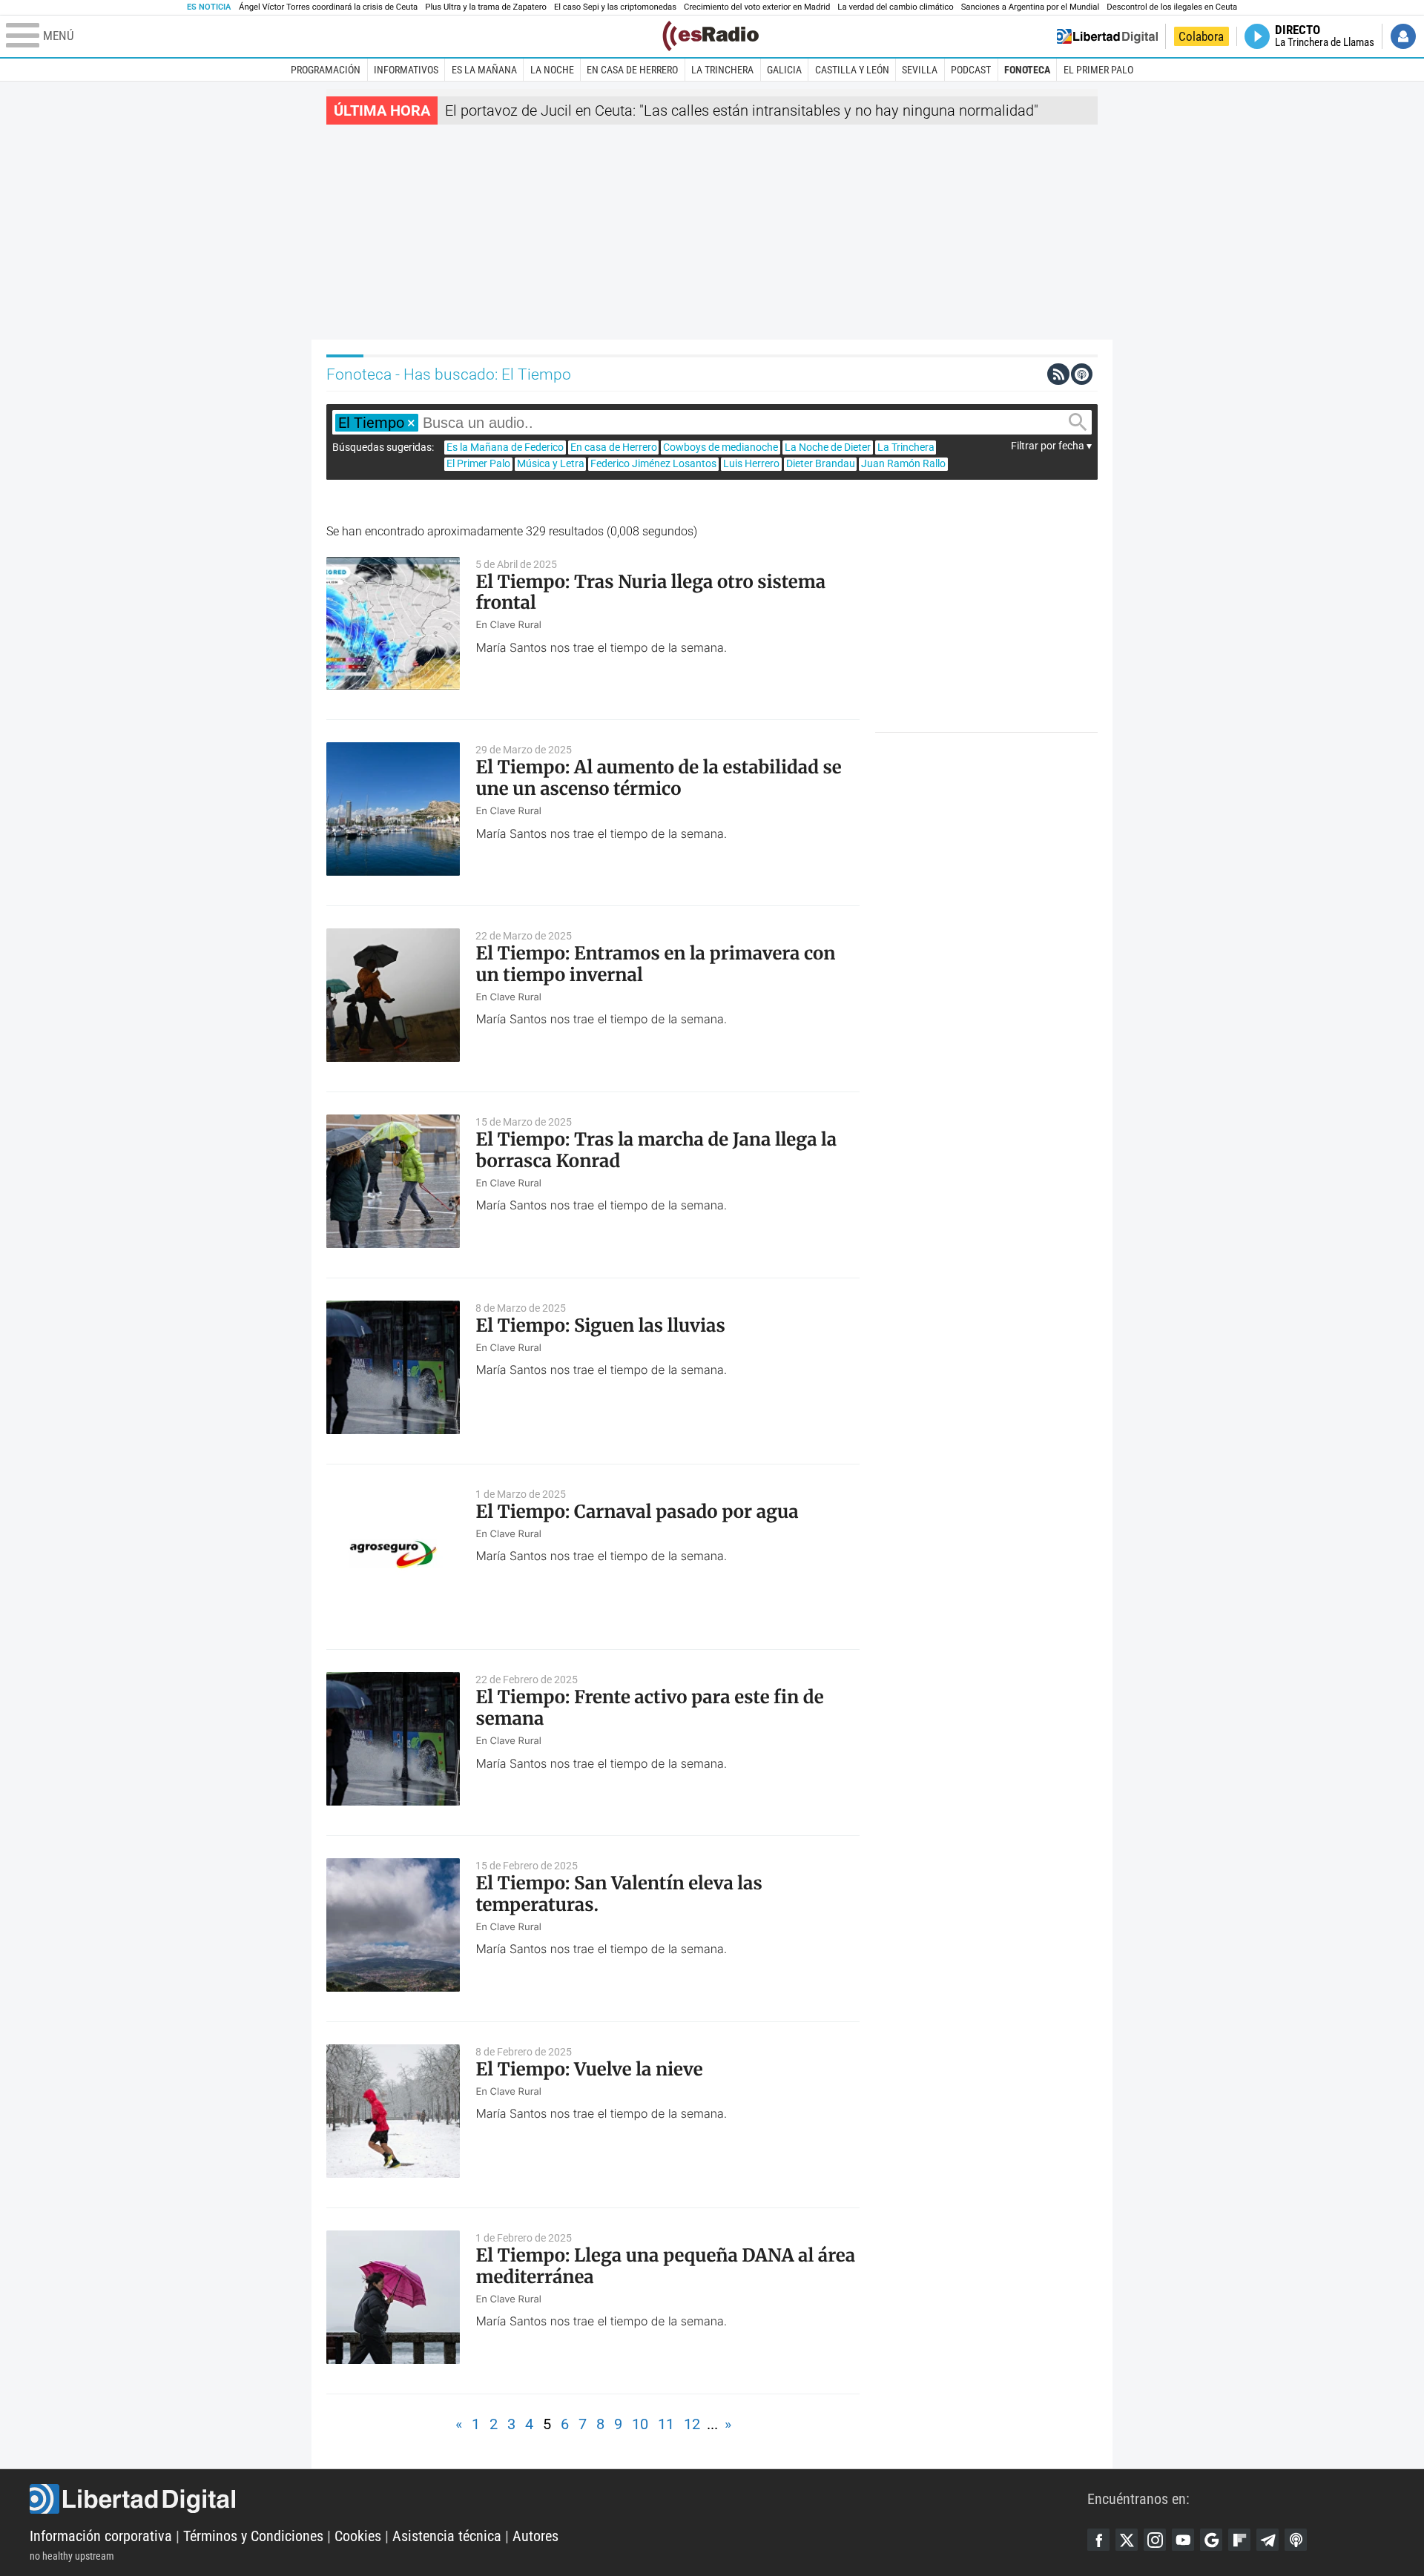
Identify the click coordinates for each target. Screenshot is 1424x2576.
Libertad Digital (558, 2499)
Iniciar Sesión (1403, 36)
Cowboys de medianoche (721, 447)
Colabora (1201, 36)
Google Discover (1211, 2540)
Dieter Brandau (821, 463)
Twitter (1127, 2540)
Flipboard (1239, 2540)
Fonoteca (1027, 70)
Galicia (784, 70)
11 (666, 2424)
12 (692, 2424)
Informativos (406, 70)
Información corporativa (101, 2536)
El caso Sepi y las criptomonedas (615, 7)
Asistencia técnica (447, 2536)
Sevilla (920, 70)
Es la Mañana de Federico (505, 447)
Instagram (1155, 2540)
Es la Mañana (484, 70)
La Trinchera (722, 70)
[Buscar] (1078, 422)
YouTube (1183, 2540)
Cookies (358, 2536)
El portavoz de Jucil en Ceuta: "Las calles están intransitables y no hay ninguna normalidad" (742, 110)
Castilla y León (852, 70)
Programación (326, 70)
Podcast (971, 70)
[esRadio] (711, 36)
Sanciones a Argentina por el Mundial (1031, 7)
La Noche (552, 70)
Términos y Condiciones (253, 2536)
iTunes (1296, 2540)
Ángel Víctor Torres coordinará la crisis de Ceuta (328, 7)
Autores (535, 2536)
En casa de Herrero (632, 70)
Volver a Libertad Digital (1107, 36)
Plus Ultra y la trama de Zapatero (486, 7)
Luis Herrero (751, 463)
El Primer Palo (1098, 70)
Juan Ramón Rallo (903, 463)
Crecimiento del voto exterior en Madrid (757, 7)
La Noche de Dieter (828, 447)
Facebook (1098, 2540)
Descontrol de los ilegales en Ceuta (1172, 7)
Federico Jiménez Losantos (653, 463)
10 (640, 2424)
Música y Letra (551, 463)
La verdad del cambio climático (895, 7)
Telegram (1268, 2540)
